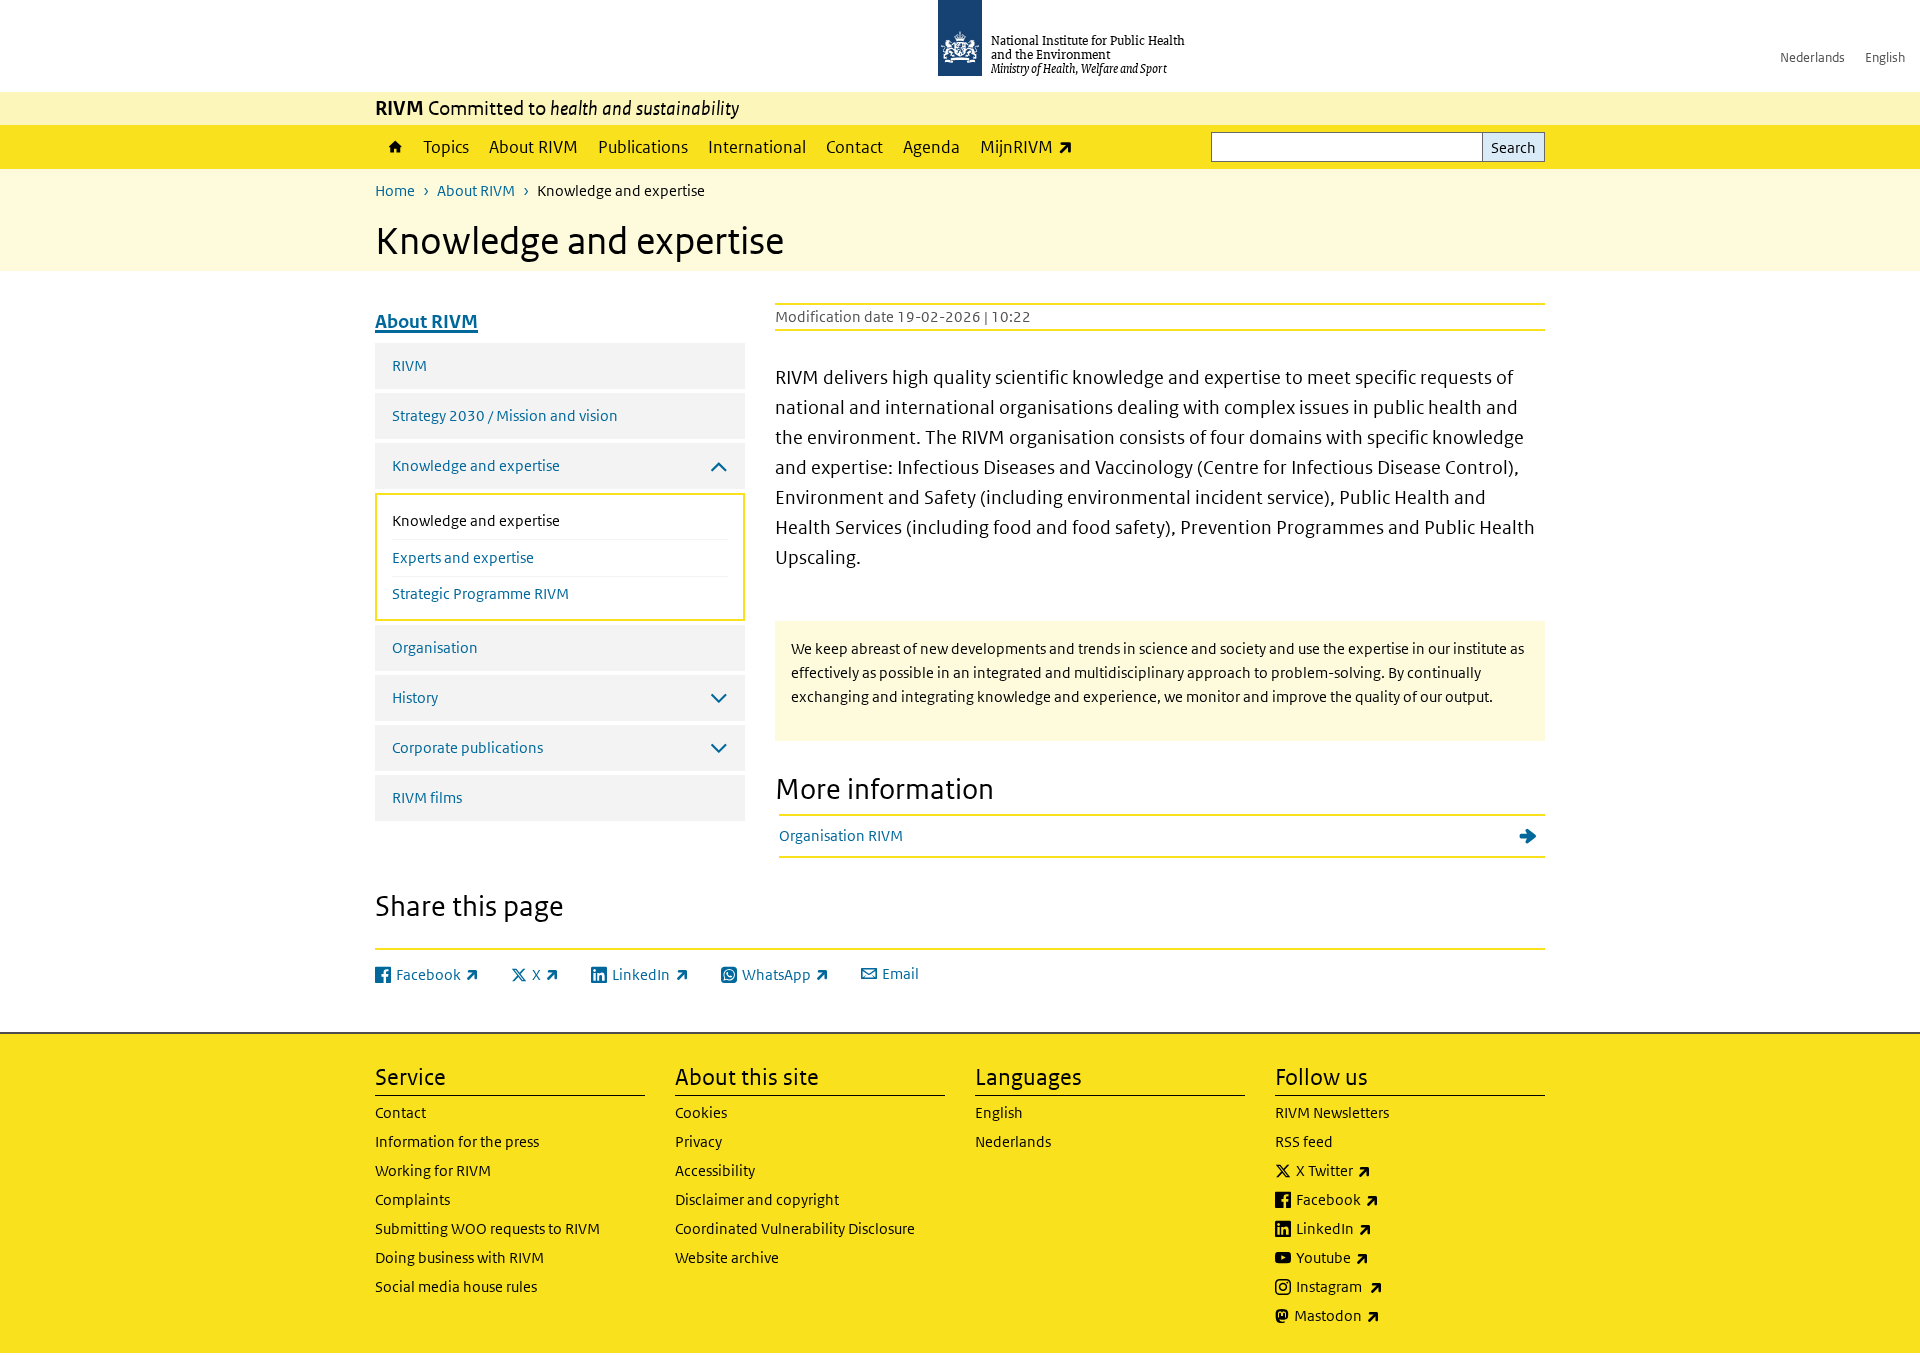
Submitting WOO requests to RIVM (487, 1228)
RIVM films (427, 797)
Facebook (1390, 1199)
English (1885, 57)
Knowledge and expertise (518, 520)
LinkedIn (1386, 1228)
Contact (854, 147)
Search (1513, 147)
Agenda (931, 147)
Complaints (412, 1199)
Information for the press (457, 1141)
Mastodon (1389, 1315)
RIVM (409, 365)
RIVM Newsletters (1332, 1112)
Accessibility (715, 1170)
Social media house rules (456, 1286)
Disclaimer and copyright (757, 1199)
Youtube (1385, 1257)
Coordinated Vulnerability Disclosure (795, 1228)
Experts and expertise (463, 557)
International (757, 147)
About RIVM (533, 147)
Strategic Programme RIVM (480, 593)
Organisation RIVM (841, 835)
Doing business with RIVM (459, 1257)
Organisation (435, 647)
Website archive (727, 1257)
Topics (446, 147)
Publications (643, 147)
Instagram (1392, 1286)
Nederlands (1812, 57)
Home (394, 147)
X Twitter (1386, 1170)
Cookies (701, 1112)
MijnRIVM (1031, 146)
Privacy (698, 1141)
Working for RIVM (433, 1170)
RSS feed (1304, 1141)
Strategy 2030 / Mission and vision (505, 415)
